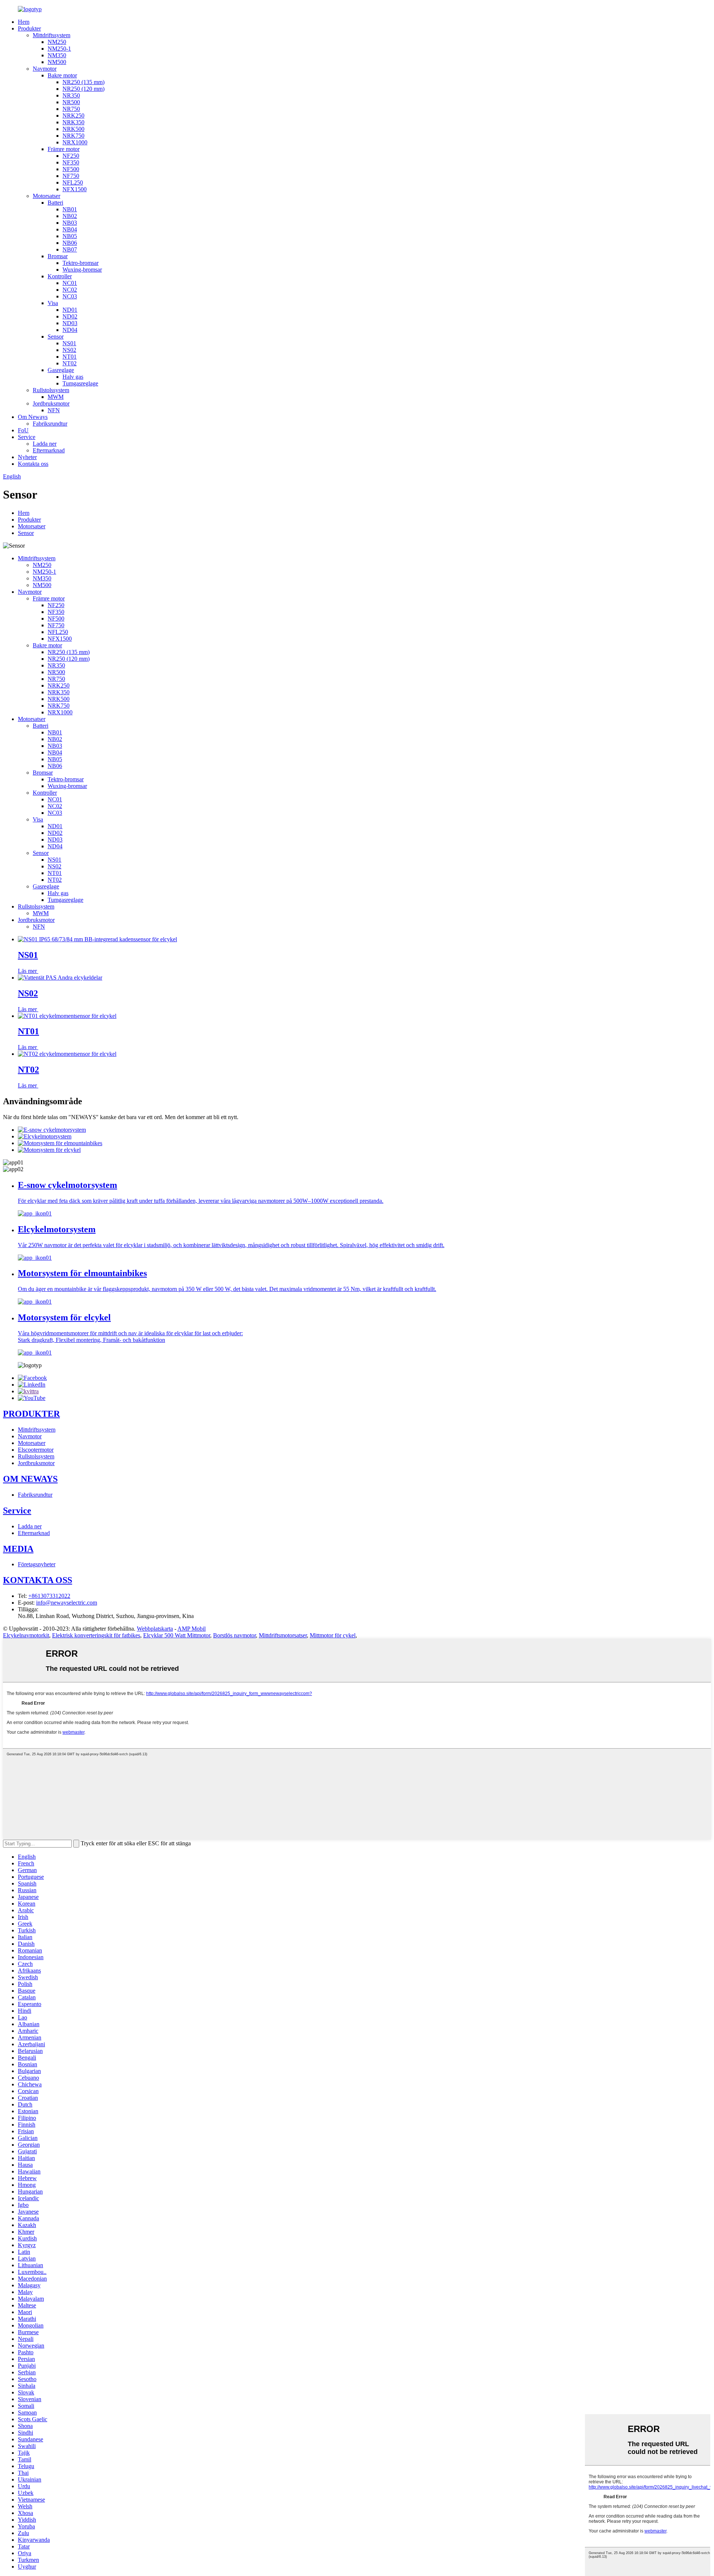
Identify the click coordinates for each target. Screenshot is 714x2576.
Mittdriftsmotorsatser (283, 1635)
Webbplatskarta (155, 1629)
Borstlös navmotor (234, 1635)
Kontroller (60, 276)
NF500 (71, 169)
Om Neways (33, 417)
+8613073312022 (49, 1596)
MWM (56, 397)
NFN (54, 410)
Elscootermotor (36, 1450)
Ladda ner (45, 444)
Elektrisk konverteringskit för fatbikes (96, 1635)
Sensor (56, 337)
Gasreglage (61, 370)
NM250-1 (59, 49)
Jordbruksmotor (51, 403)
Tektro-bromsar (81, 263)
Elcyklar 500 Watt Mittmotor (177, 1635)
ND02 (70, 316)
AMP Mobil (192, 1629)
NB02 (70, 216)
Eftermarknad (49, 450)
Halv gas (73, 377)
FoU (23, 430)
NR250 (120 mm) (83, 89)
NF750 (71, 176)
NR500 (71, 102)
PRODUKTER (31, 1414)
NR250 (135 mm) (83, 82)
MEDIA (18, 1549)
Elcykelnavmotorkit (26, 1635)
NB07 (70, 249)
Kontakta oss (33, 464)
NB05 (70, 236)
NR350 (71, 95)
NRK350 (73, 122)
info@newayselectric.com (67, 1603)
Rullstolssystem (51, 390)
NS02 (69, 350)
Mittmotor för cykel (333, 1635)
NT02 (70, 363)
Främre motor (64, 149)
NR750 (71, 109)
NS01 (69, 343)
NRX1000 (75, 142)
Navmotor (45, 69)
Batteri (55, 203)
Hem (24, 22)
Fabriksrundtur (50, 424)
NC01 (70, 283)
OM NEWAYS (30, 1479)
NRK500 (73, 129)
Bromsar (58, 256)
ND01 (70, 310)
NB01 (70, 209)
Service (27, 437)
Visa (53, 303)
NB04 (70, 229)
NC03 (70, 296)
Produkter (29, 28)
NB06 (70, 243)
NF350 (71, 162)
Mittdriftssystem (52, 35)
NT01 (70, 357)
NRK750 (73, 136)
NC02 (70, 290)
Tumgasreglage (80, 383)
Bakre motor (62, 75)
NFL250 (73, 182)
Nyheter (27, 457)
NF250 (71, 156)
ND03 (70, 323)
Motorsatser (46, 196)
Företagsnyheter (37, 1564)
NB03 (70, 223)
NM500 (57, 62)
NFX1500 (75, 189)
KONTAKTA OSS (38, 1580)
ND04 (70, 330)
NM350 (57, 55)
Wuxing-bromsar (82, 270)
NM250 (57, 42)
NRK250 (73, 116)
